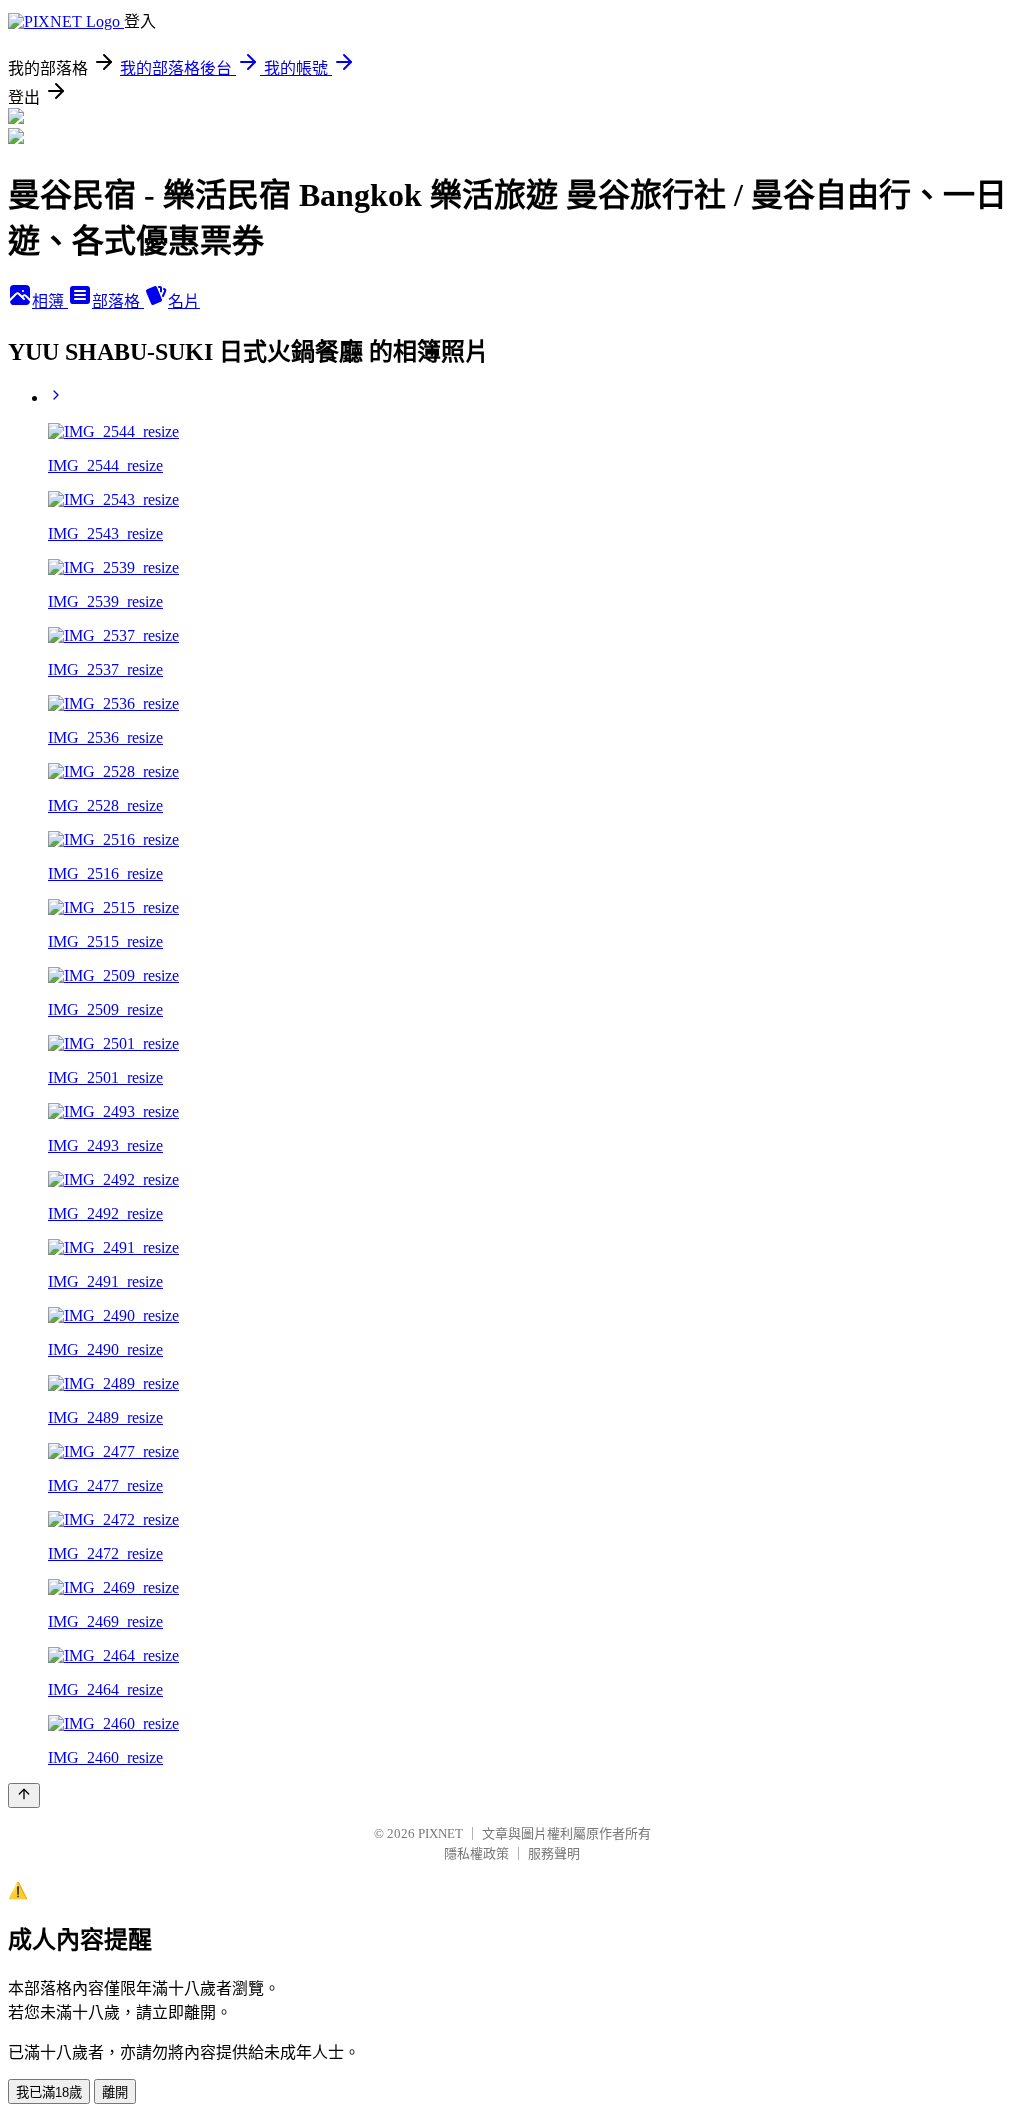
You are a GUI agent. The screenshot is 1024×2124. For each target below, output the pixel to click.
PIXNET (440, 1833)
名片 (184, 301)
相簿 (50, 301)
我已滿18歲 (49, 2092)
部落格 (118, 301)
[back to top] (24, 1795)
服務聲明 (554, 1853)
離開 (115, 2092)
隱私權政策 (476, 1853)
